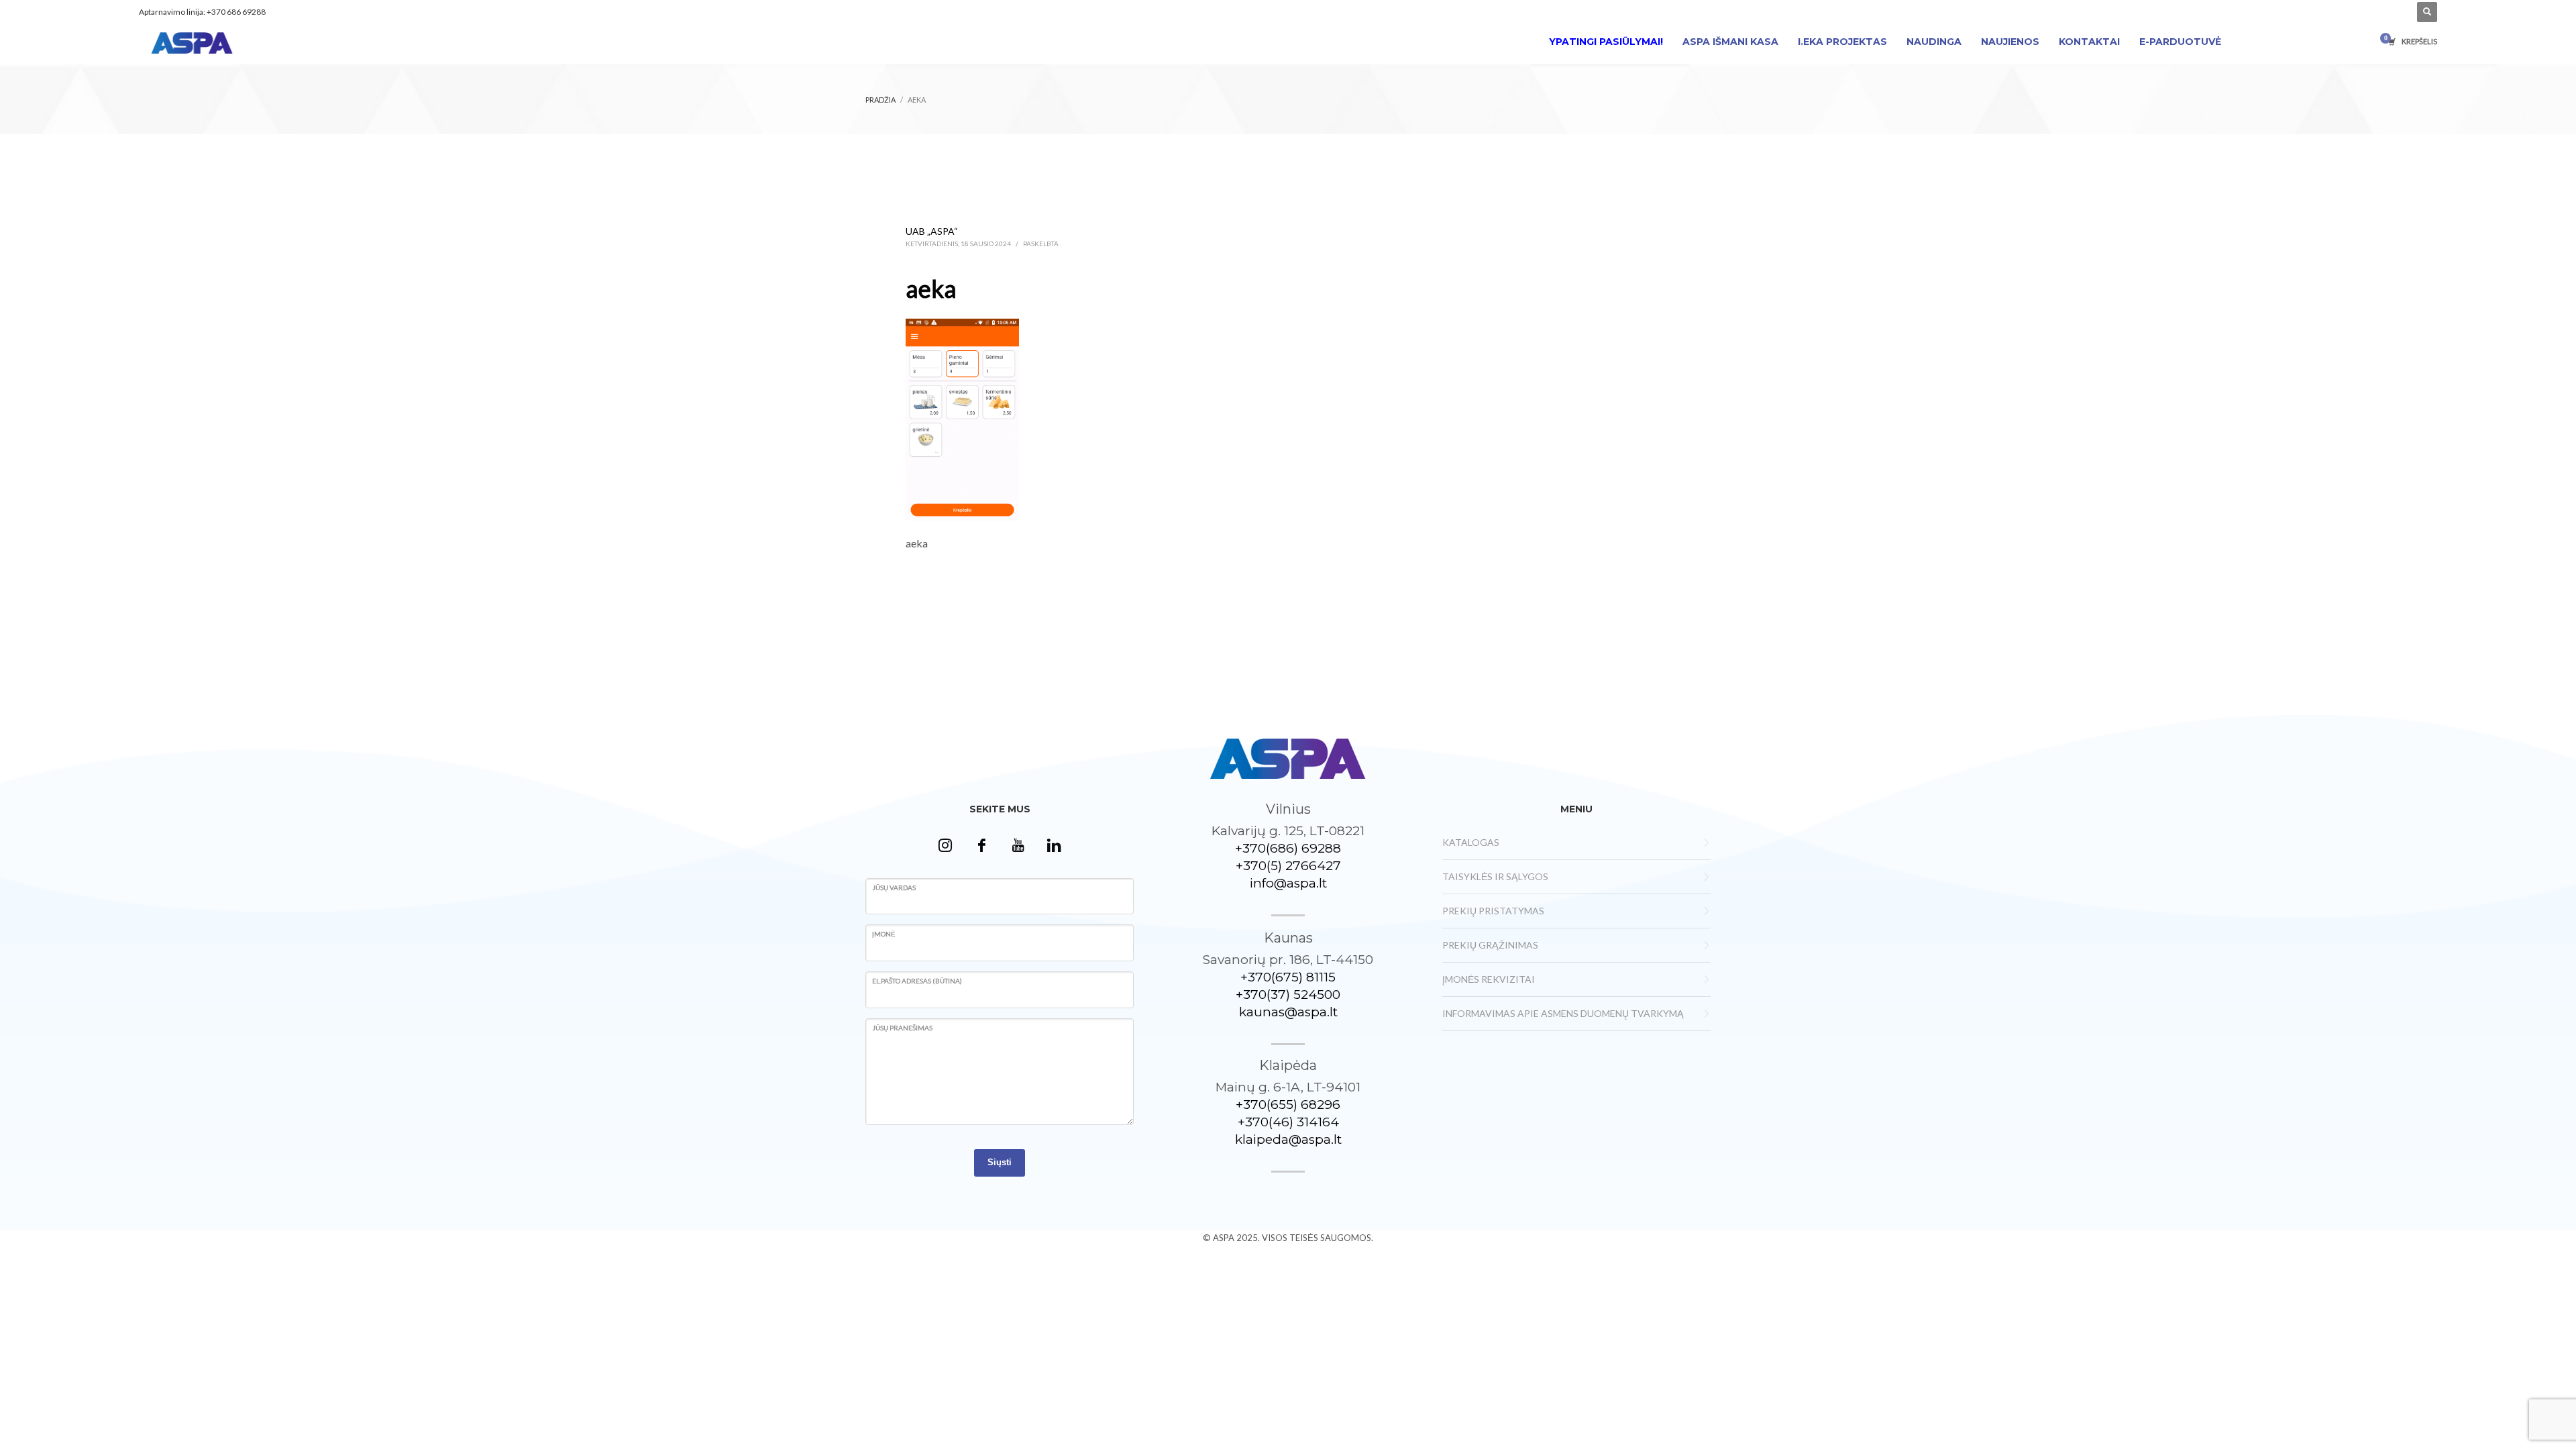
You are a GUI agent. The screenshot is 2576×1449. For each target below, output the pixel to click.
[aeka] (962, 418)
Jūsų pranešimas (902, 1028)
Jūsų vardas (894, 888)
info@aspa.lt (1288, 883)
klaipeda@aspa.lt (1288, 1139)
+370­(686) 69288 (1288, 848)
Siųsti (1000, 1162)
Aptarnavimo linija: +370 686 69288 (202, 12)
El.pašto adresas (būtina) (917, 981)
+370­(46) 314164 (1288, 1122)
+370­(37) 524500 (1288, 995)
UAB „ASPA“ (932, 231)
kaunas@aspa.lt (1288, 1012)
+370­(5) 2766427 (1288, 866)
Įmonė (884, 934)
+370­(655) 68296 (1288, 1105)
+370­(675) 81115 (1288, 977)
